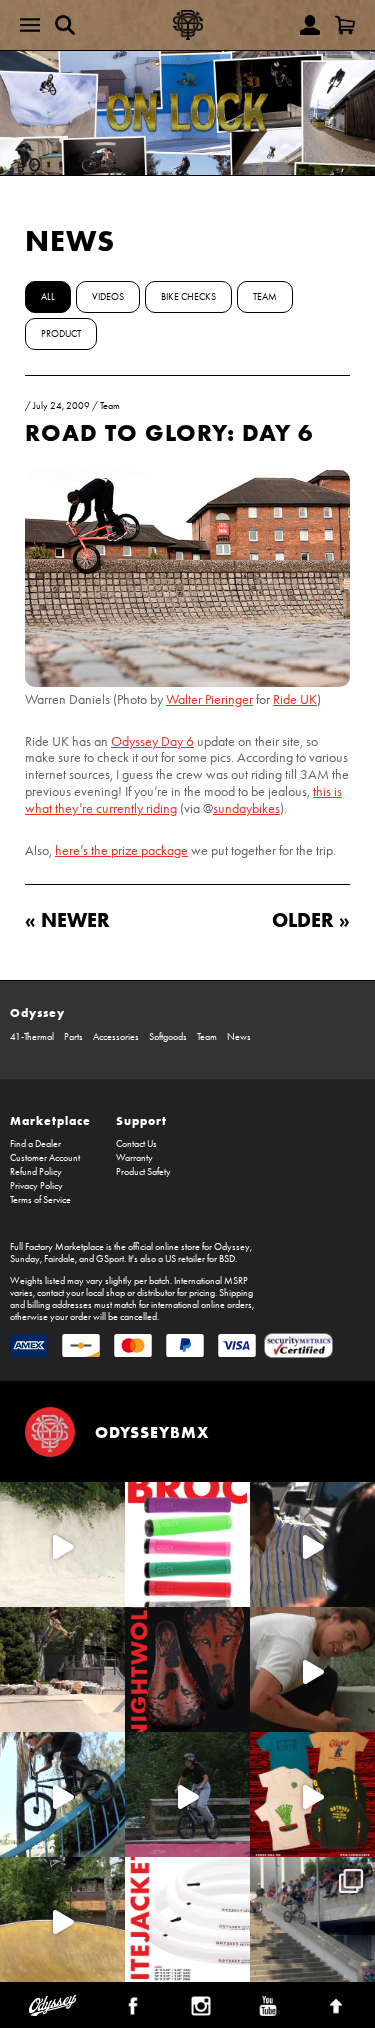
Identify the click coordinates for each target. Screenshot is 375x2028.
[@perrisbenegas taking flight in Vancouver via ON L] (187, 1794)
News (70, 240)
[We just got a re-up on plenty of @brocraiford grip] (187, 1544)
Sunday (25, 1259)
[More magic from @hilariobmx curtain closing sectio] (312, 1669)
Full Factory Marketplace (57, 1247)
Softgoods (168, 1037)
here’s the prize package (121, 850)
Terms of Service (40, 1200)
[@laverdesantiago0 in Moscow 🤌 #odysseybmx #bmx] (62, 1919)
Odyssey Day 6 (152, 741)
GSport (110, 1259)
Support (141, 1120)
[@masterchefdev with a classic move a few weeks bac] (62, 1669)
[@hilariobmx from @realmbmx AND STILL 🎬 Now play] (312, 1544)
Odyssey (37, 1012)
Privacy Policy (36, 1186)
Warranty (134, 1158)
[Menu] (30, 25)
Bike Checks (188, 297)
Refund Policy (36, 1172)
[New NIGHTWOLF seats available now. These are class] (187, 1669)
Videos (108, 297)
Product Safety (143, 1172)
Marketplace (50, 1120)
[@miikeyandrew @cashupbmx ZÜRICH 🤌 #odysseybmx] (312, 1919)
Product (61, 334)
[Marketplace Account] (310, 25)
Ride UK (295, 699)
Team (265, 297)
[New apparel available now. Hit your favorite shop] (312, 1794)
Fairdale (59, 1259)
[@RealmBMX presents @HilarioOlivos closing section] (62, 1794)
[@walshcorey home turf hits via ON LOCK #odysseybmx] (62, 1544)
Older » (311, 919)
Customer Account (45, 1158)
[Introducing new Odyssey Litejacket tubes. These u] (187, 1919)
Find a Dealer (35, 1144)
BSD (227, 1259)
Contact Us (136, 1144)
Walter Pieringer (209, 699)
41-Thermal (32, 1037)
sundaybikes (246, 808)
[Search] (65, 25)
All (48, 297)
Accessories (116, 1037)
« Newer (67, 919)
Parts (73, 1037)
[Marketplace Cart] (345, 25)
